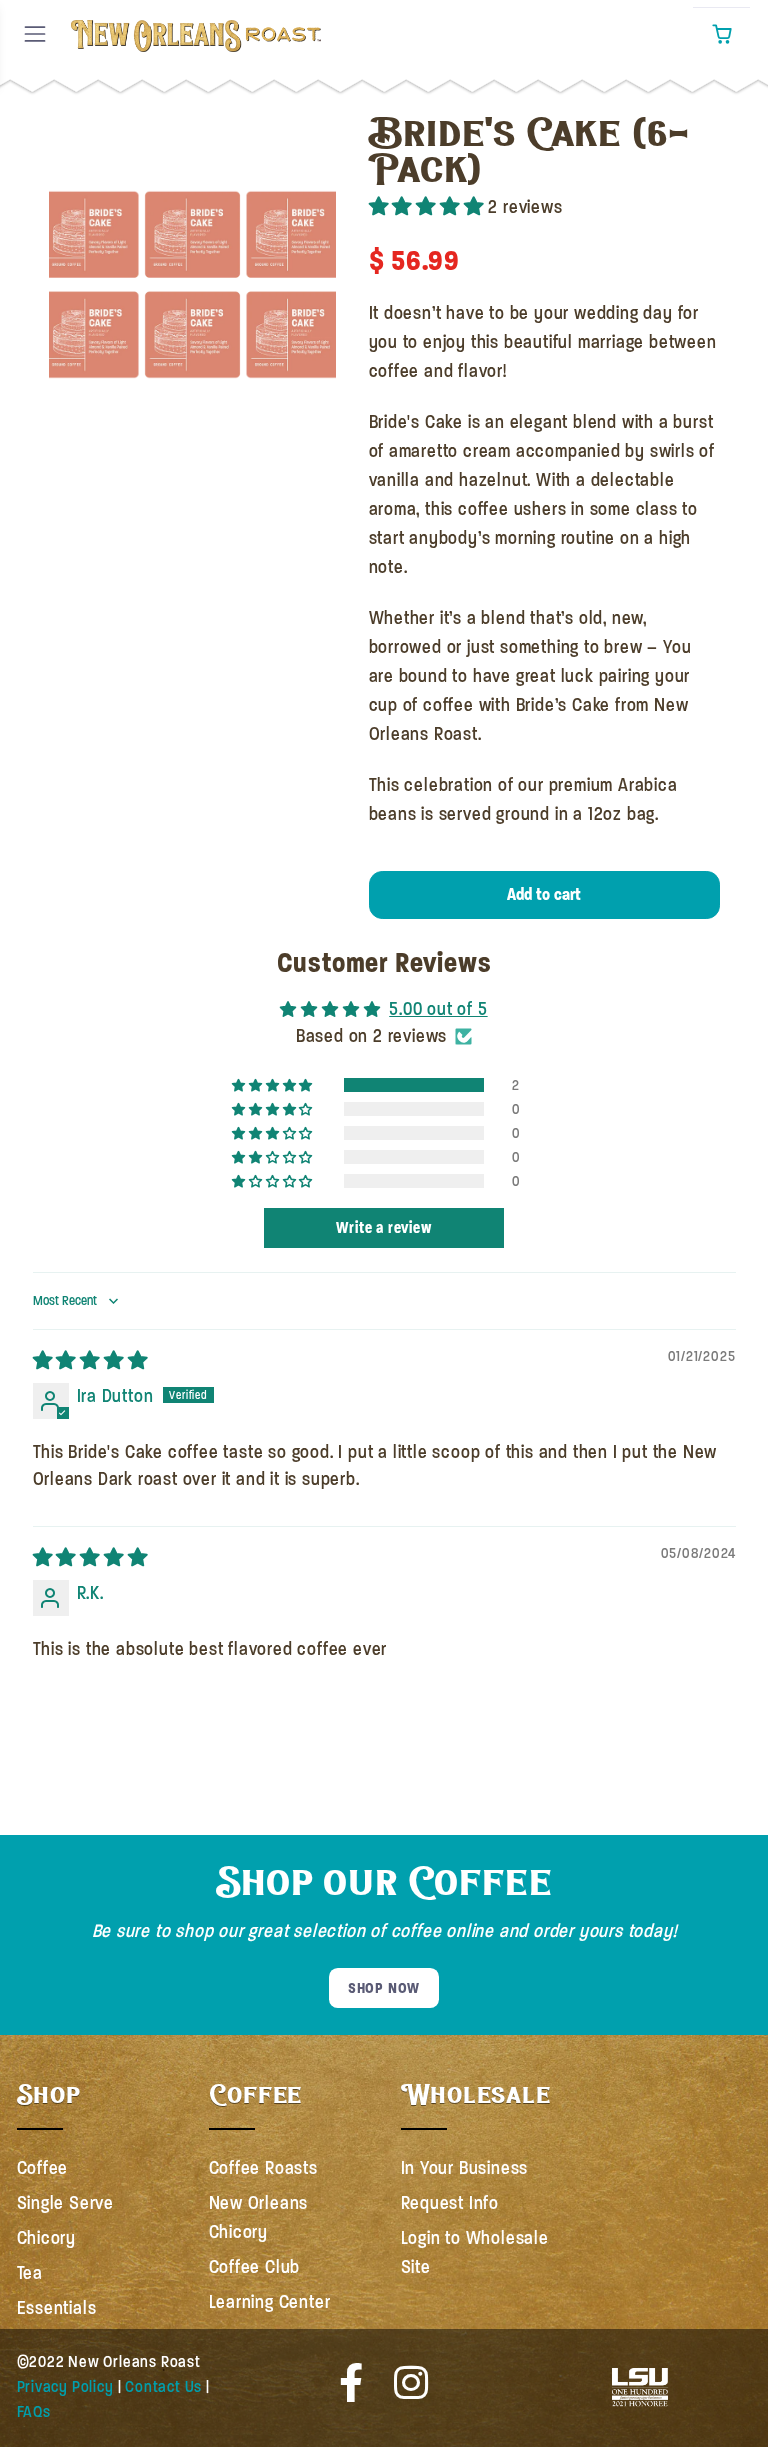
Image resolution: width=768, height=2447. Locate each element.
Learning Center (270, 2302)
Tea (30, 2273)
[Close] (60, 126)
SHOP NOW (384, 1988)
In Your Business (465, 2168)
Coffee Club (255, 2267)
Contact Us (163, 2387)
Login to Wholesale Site (475, 2252)
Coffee (43, 2168)
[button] (721, 34)
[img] (90, 1361)
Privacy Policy (65, 2387)
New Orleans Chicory (259, 2217)
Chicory (47, 2238)
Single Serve (66, 2203)
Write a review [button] (383, 1227)
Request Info (450, 2203)
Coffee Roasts (263, 2168)
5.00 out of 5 (438, 1009)
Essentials (57, 2308)
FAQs (34, 2412)
